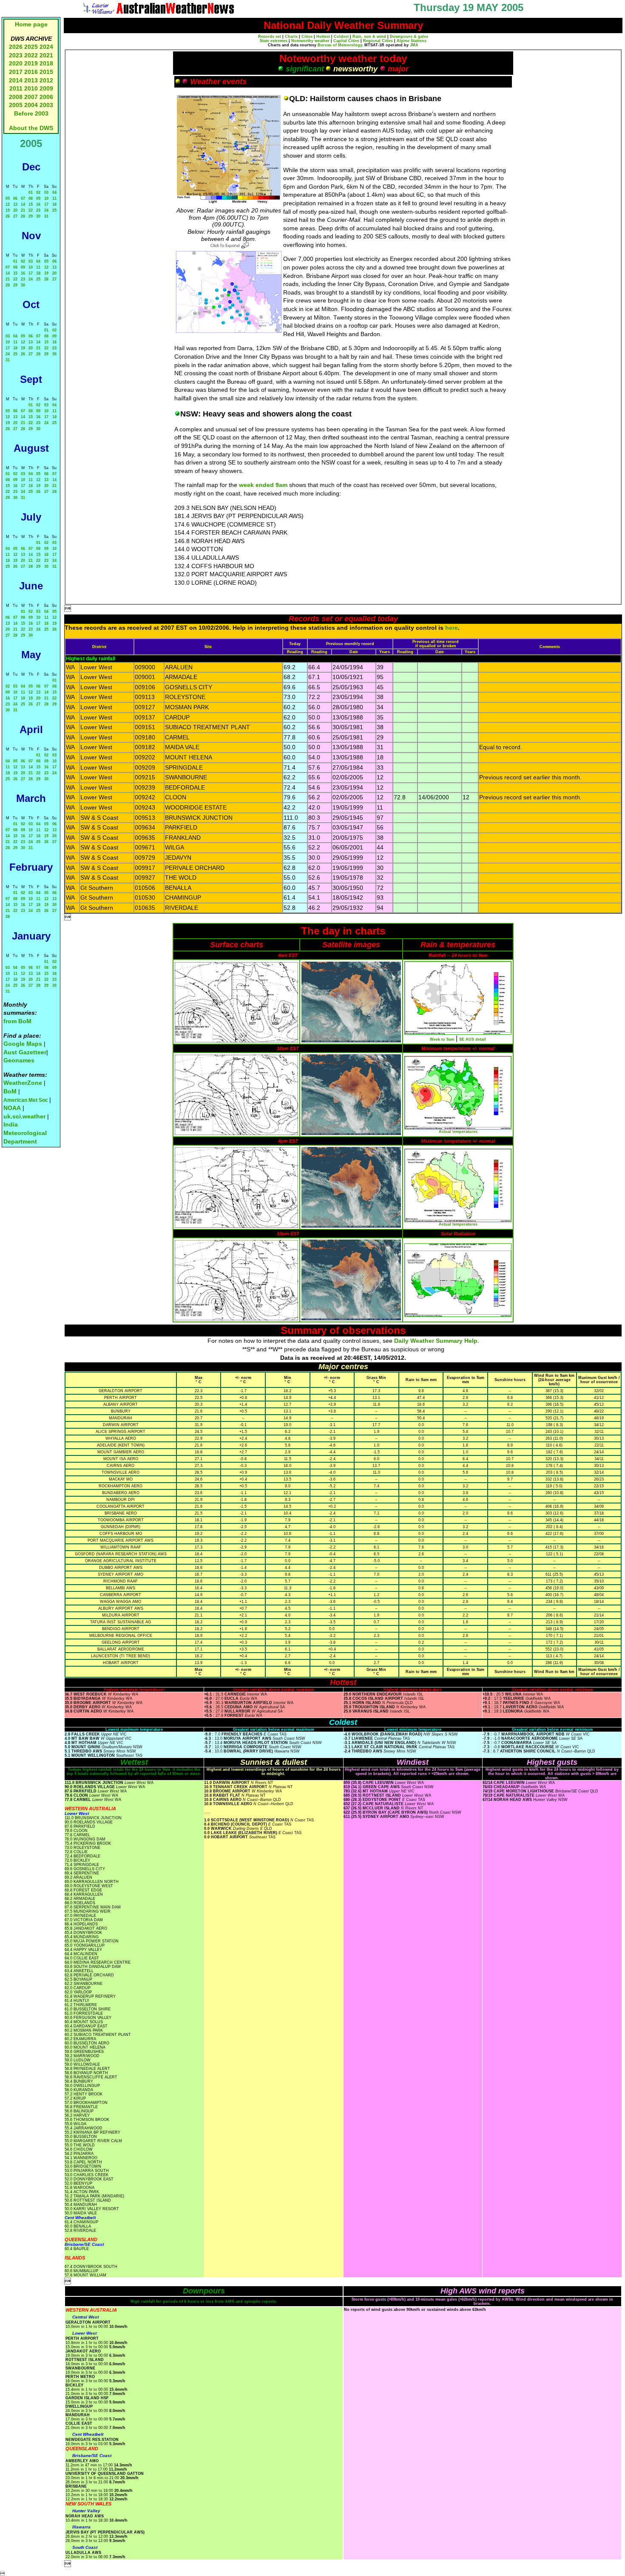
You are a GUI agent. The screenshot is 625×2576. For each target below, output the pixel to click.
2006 (46, 97)
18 (54, 204)
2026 (16, 47)
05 (8, 198)
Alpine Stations (412, 41)
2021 (46, 55)
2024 (46, 47)
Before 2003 (31, 113)
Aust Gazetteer (25, 1052)
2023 (16, 55)
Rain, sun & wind (369, 37)
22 (31, 210)
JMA (414, 45)
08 (31, 198)
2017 (16, 72)
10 (46, 198)
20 (15, 210)
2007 (31, 97)
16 (38, 204)
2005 (16, 105)
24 (46, 210)
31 (46, 216)
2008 (16, 97)
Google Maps (23, 1044)
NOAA (12, 1108)
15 (31, 204)
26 (8, 216)
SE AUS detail (473, 1039)
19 (8, 210)
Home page (31, 24)
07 (23, 198)
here (452, 628)
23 (38, 210)
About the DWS (31, 128)
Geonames (19, 1060)
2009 (46, 88)
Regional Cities (378, 41)
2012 (46, 80)
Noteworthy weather (310, 41)
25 (54, 210)
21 (23, 210)
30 (38, 216)
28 (23, 216)
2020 (16, 63)
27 (15, 216)
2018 (46, 63)
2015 (46, 72)
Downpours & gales (409, 37)
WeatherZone (23, 1083)
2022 (31, 55)
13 (15, 204)
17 (46, 204)
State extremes (274, 41)
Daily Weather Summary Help (436, 1341)
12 (8, 204)
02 (38, 192)
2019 (31, 63)
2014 (16, 80)
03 (46, 192)
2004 (32, 105)
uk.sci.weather (24, 1116)
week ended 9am (263, 485)
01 (31, 192)
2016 (31, 72)
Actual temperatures (458, 1132)
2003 (46, 105)
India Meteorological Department (25, 1133)
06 (15, 198)
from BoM (17, 1021)
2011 (16, 88)
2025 (31, 47)
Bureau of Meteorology (340, 45)
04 (54, 192)
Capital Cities (346, 41)
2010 (31, 88)
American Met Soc (26, 1100)
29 (31, 216)
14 (23, 204)
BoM (10, 1091)
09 (38, 198)
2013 (31, 80)
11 (54, 198)
